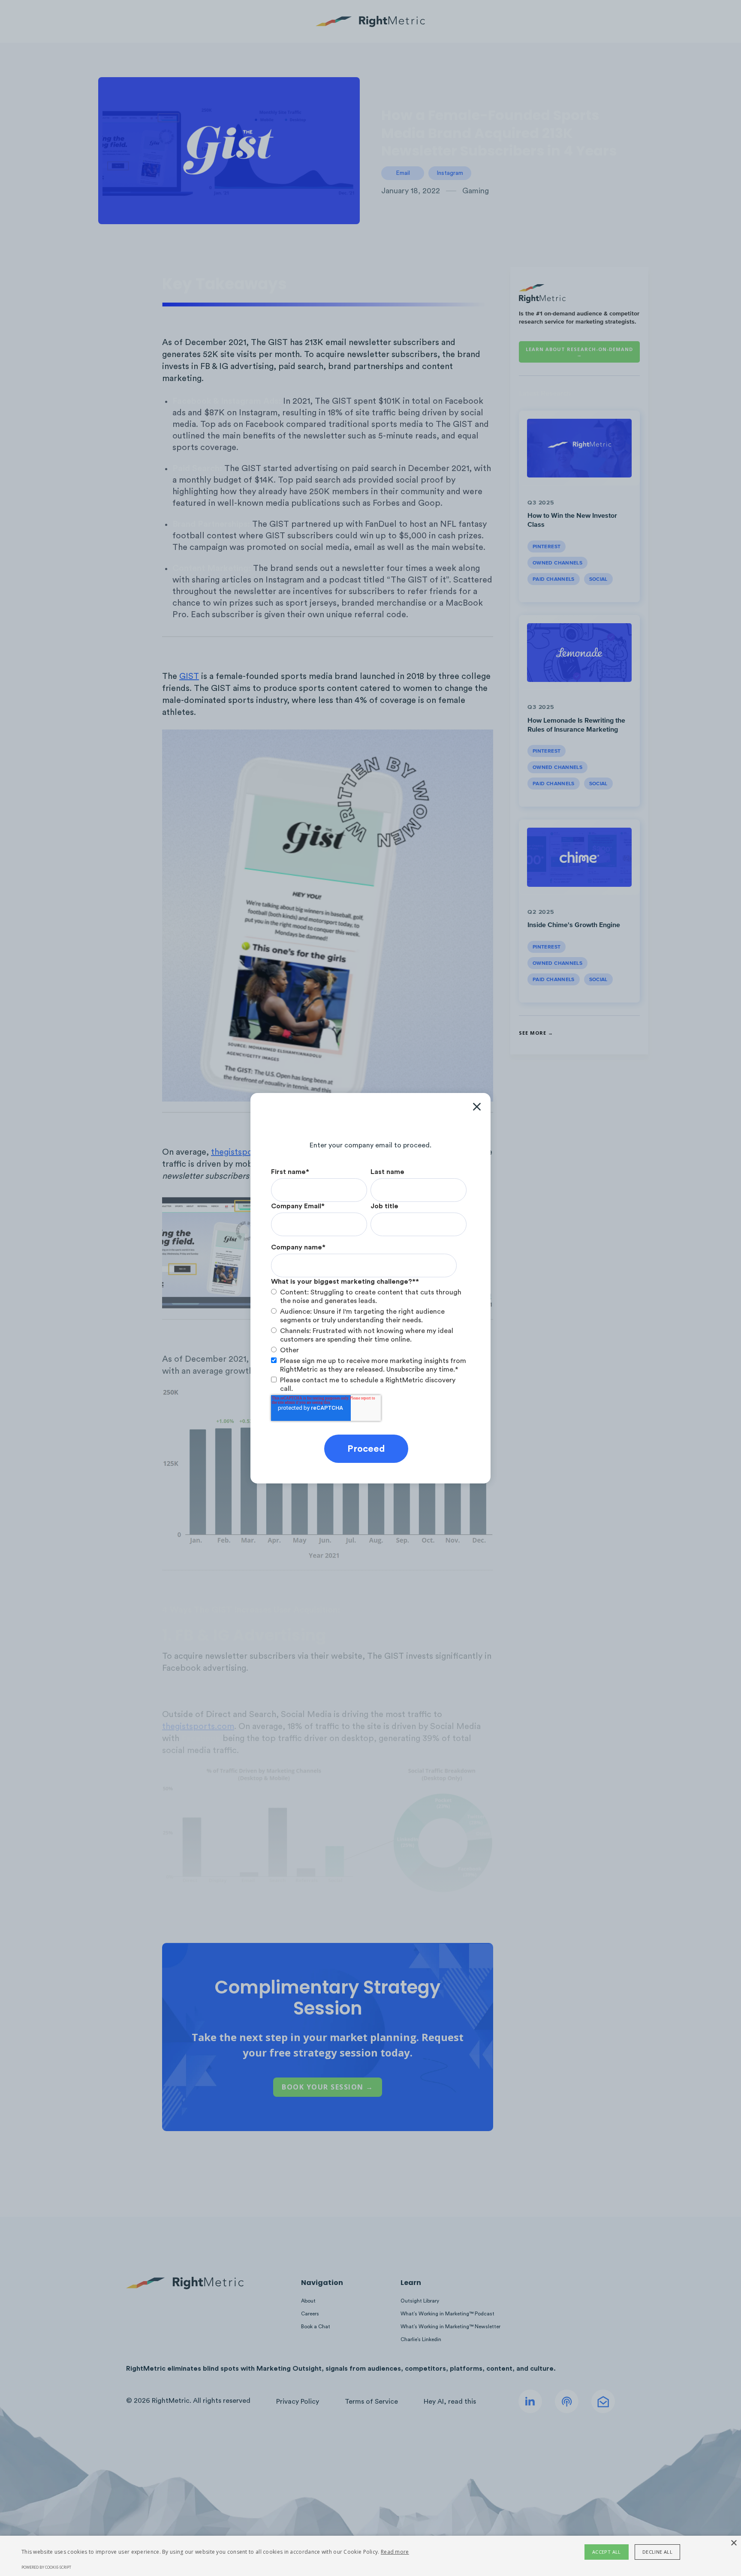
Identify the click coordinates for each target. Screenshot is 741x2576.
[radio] (369, 1297)
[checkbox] (369, 1321)
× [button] (733, 2543)
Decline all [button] (657, 2552)
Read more (395, 2552)
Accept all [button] (607, 2552)
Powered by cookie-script (46, 2567)
